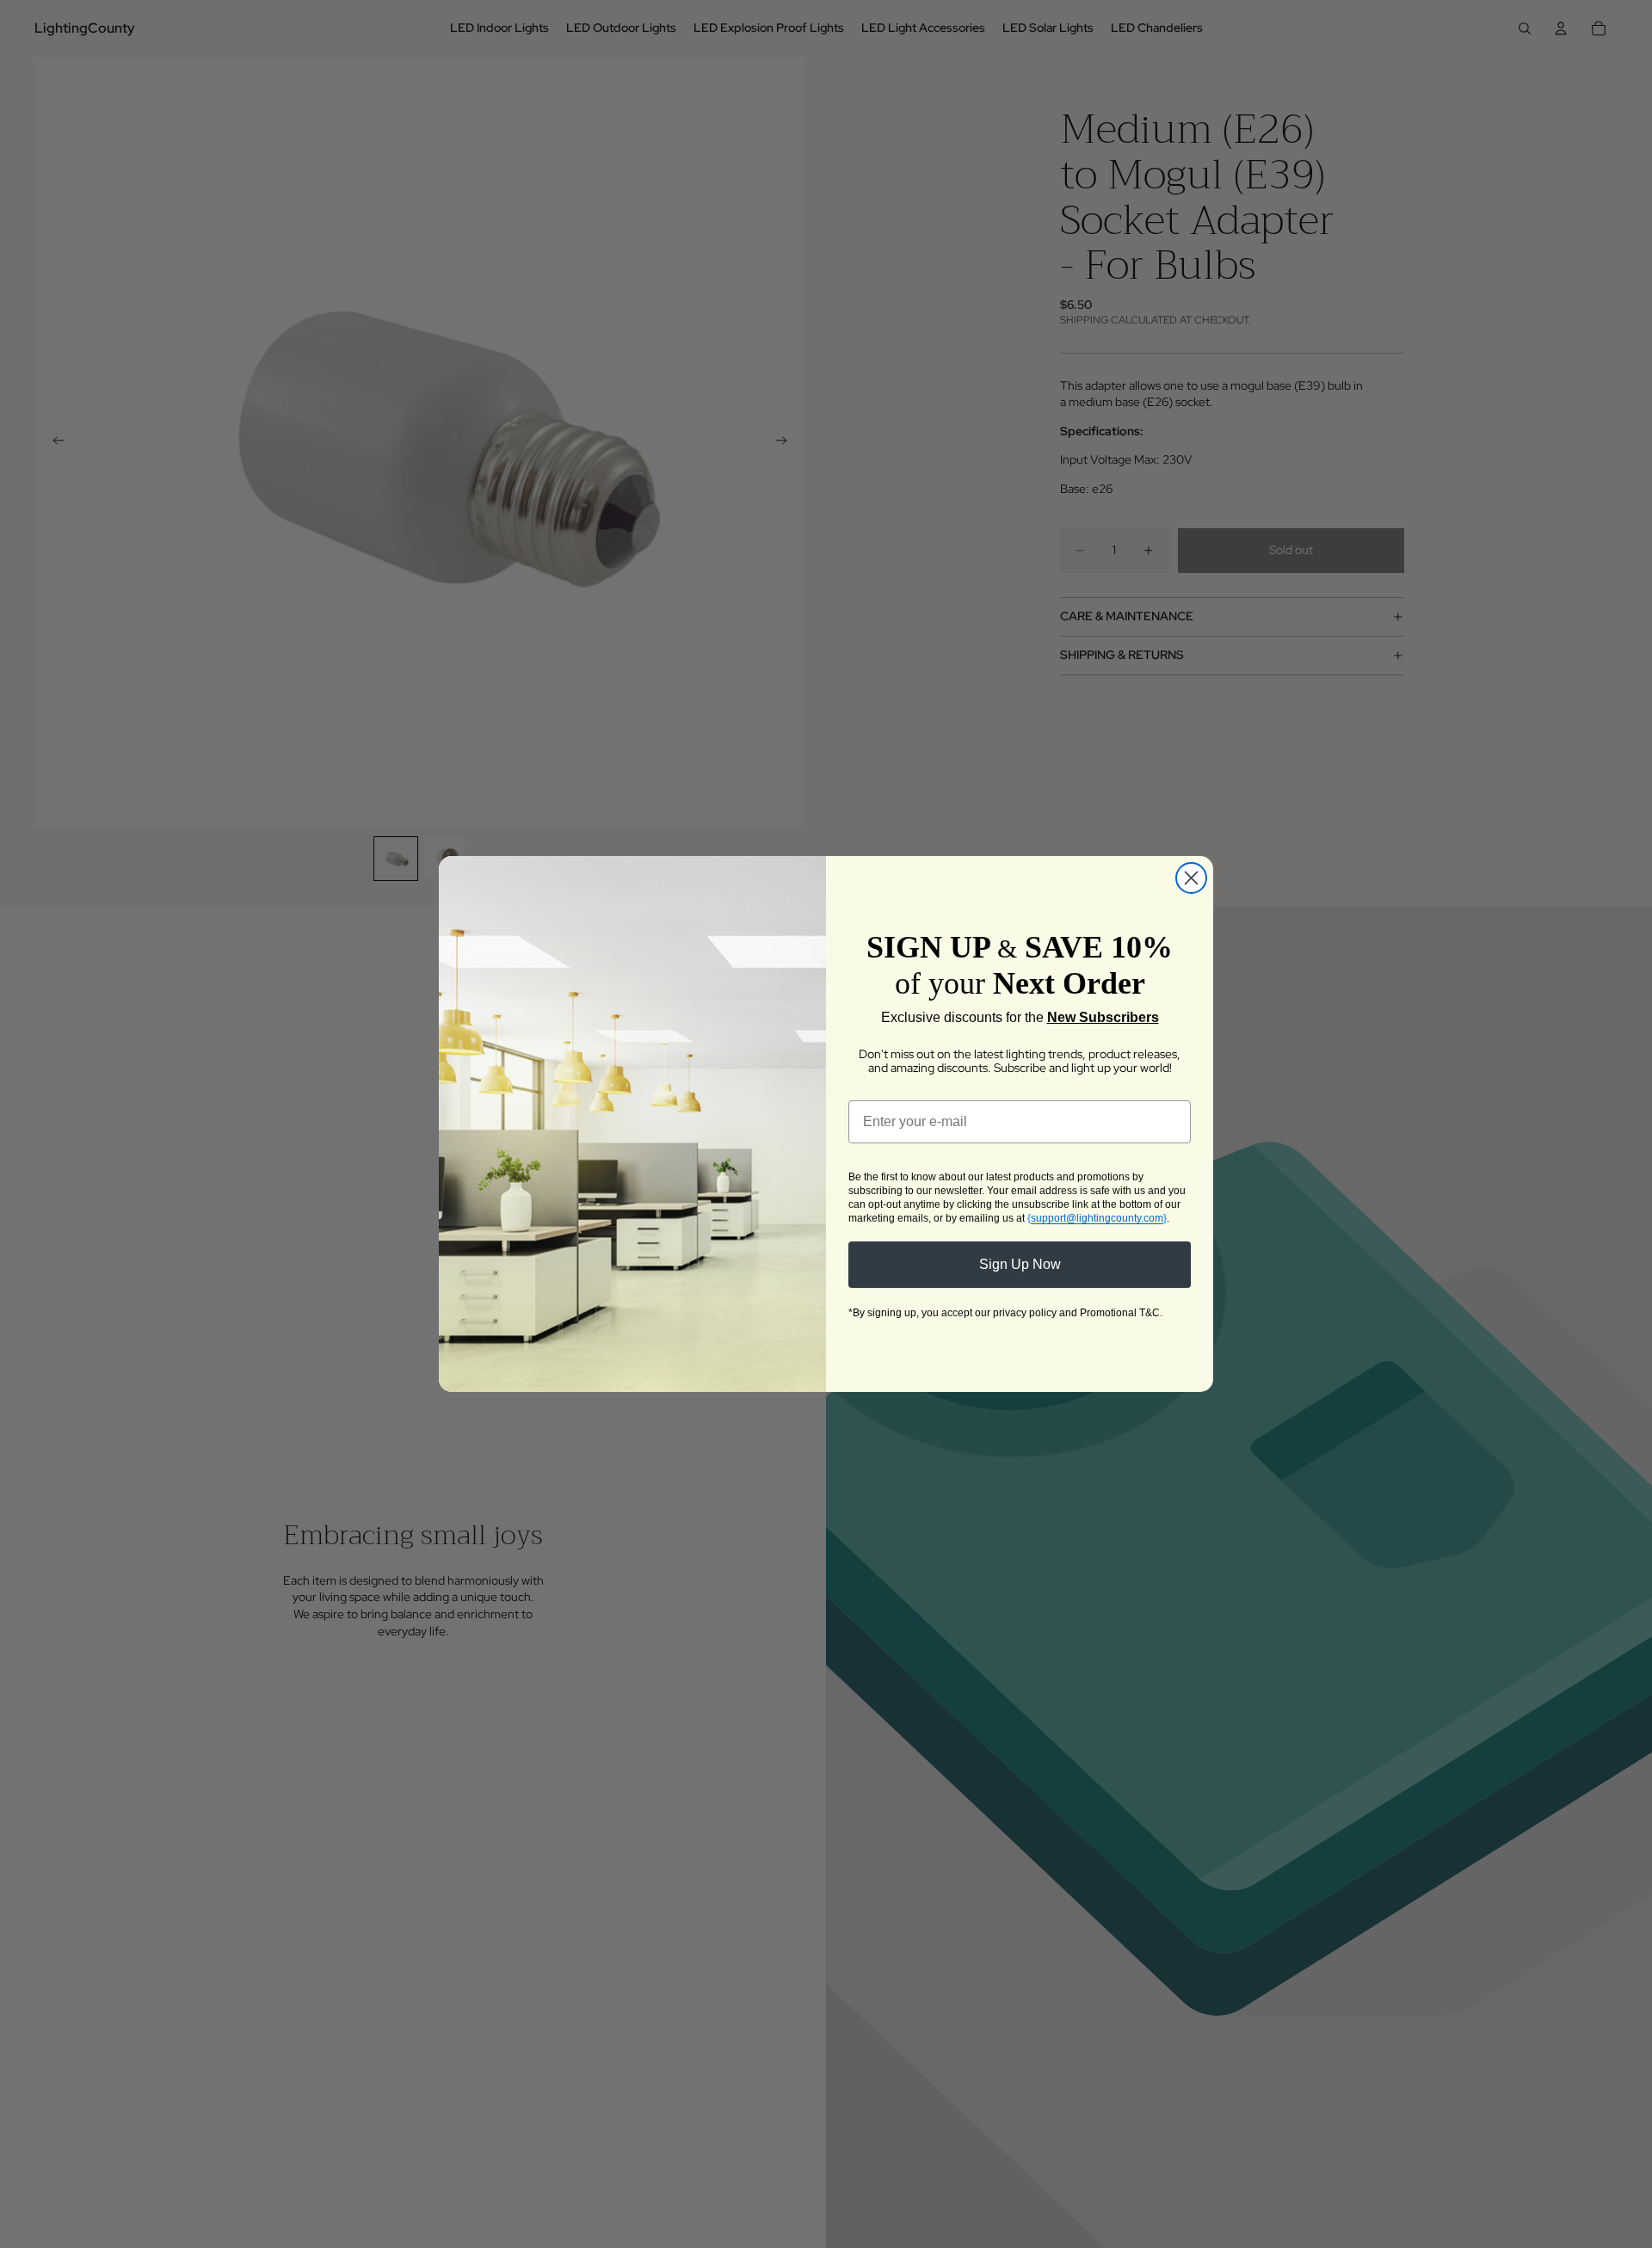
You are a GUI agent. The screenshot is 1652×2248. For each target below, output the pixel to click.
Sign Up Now (1020, 1264)
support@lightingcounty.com (1097, 1218)
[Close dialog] (1191, 878)
